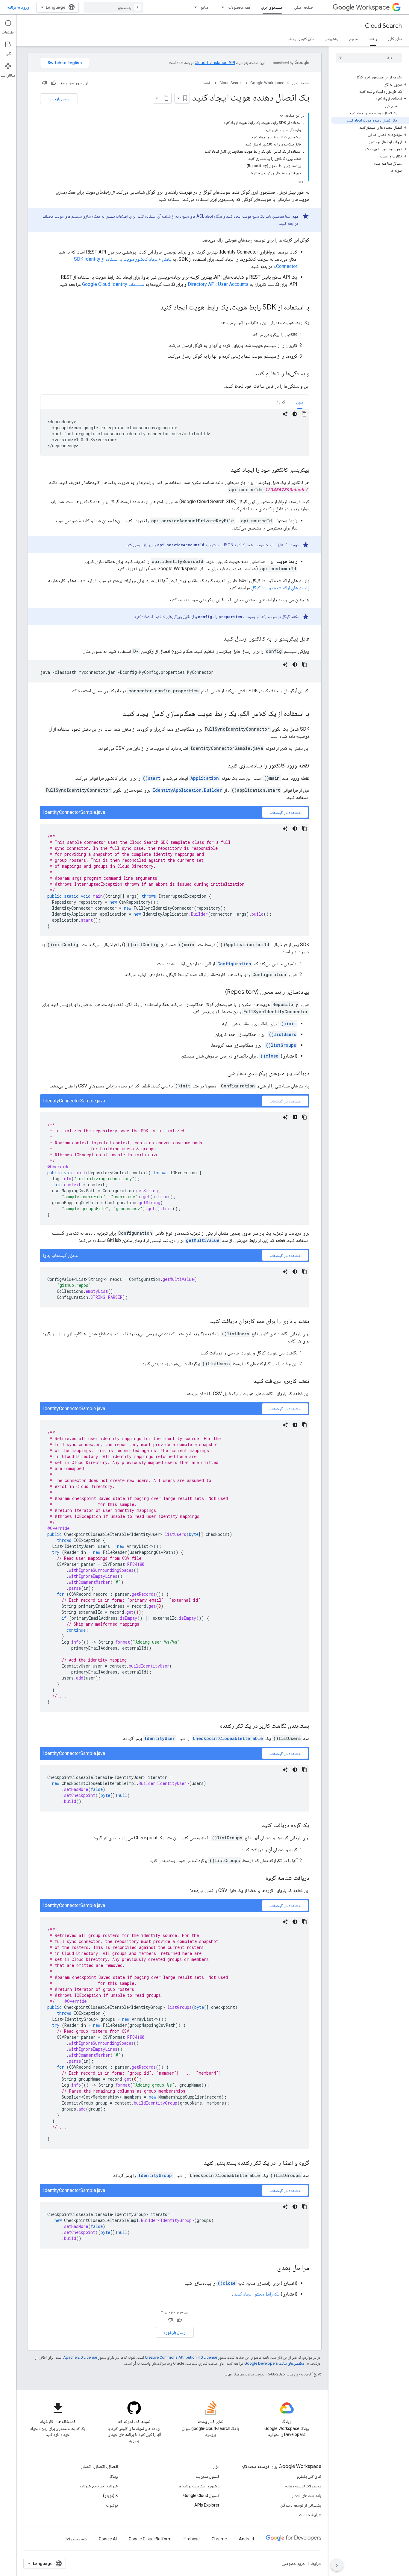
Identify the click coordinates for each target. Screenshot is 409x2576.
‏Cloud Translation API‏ (215, 63)
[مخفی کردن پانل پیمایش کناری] (337, 2565)
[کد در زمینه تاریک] (295, 414)
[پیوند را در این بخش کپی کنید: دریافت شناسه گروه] (260, 1878)
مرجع (353, 39)
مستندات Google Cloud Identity (113, 284)
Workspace (373, 7)
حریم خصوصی (294, 2563)
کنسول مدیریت (207, 2476)
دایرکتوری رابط (302, 39)
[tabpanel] (175, 433)
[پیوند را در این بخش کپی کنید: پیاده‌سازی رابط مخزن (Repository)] (219, 992)
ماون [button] (300, 402)
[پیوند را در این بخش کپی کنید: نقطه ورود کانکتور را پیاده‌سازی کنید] (222, 766)
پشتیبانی (331, 39)
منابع (205, 7)
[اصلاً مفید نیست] (45, 83)
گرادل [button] (281, 402)
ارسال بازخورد (59, 99)
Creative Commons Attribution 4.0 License (181, 2357)
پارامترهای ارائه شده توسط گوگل (280, 588)
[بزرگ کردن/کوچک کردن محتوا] (281, 116)
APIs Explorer (207, 2505)
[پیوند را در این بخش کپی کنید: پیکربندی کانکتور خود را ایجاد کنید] (225, 470)
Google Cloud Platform (150, 2539)
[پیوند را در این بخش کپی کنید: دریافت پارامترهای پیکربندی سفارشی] (222, 1074)
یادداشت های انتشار (306, 2495)
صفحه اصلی (303, 7)
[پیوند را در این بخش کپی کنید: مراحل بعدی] (271, 2268)
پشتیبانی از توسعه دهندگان (301, 2505)
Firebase (192, 2539)
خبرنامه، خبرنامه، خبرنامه (99, 2486)
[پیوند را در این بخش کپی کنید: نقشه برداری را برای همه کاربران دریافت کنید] (204, 1322)
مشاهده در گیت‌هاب (285, 812)
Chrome (219, 2539)
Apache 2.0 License (80, 2357)
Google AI (108, 2539)
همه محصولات (239, 7)
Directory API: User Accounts (218, 284)
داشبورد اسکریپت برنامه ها (199, 2486)
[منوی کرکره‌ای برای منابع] (194, 7)
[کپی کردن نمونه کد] (304, 414)
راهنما (373, 39)
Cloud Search (383, 26)
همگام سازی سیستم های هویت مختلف (72, 216)
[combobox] (113, 7)
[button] (370, 84)
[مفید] (54, 83)
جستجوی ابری (272, 7)
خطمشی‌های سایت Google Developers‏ (275, 2363)
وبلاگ (114, 2476)
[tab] (300, 402)
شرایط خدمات (310, 2515)
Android (246, 2539)
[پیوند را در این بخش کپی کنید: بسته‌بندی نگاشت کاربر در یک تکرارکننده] (214, 1726)
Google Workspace (267, 83)
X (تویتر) (110, 2495)
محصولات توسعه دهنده (303, 2486)
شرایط (316, 2563)
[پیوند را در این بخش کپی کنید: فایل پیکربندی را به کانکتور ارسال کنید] (218, 639)
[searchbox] (369, 58)
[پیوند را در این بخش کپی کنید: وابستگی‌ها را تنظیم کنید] (248, 374)
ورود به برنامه (18, 7)
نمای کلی (395, 39)
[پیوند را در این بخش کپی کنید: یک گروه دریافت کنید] (256, 1826)
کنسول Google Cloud (201, 2495)
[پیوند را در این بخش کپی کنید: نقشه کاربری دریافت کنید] (248, 1381)
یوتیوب (112, 2505)
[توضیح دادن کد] (285, 414)
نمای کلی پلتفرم (309, 2476)
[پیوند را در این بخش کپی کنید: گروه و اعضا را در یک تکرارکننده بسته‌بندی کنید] (198, 2163)
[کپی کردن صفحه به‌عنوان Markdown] (166, 98)
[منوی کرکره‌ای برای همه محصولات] (221, 7)
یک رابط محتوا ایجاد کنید (257, 2294)
